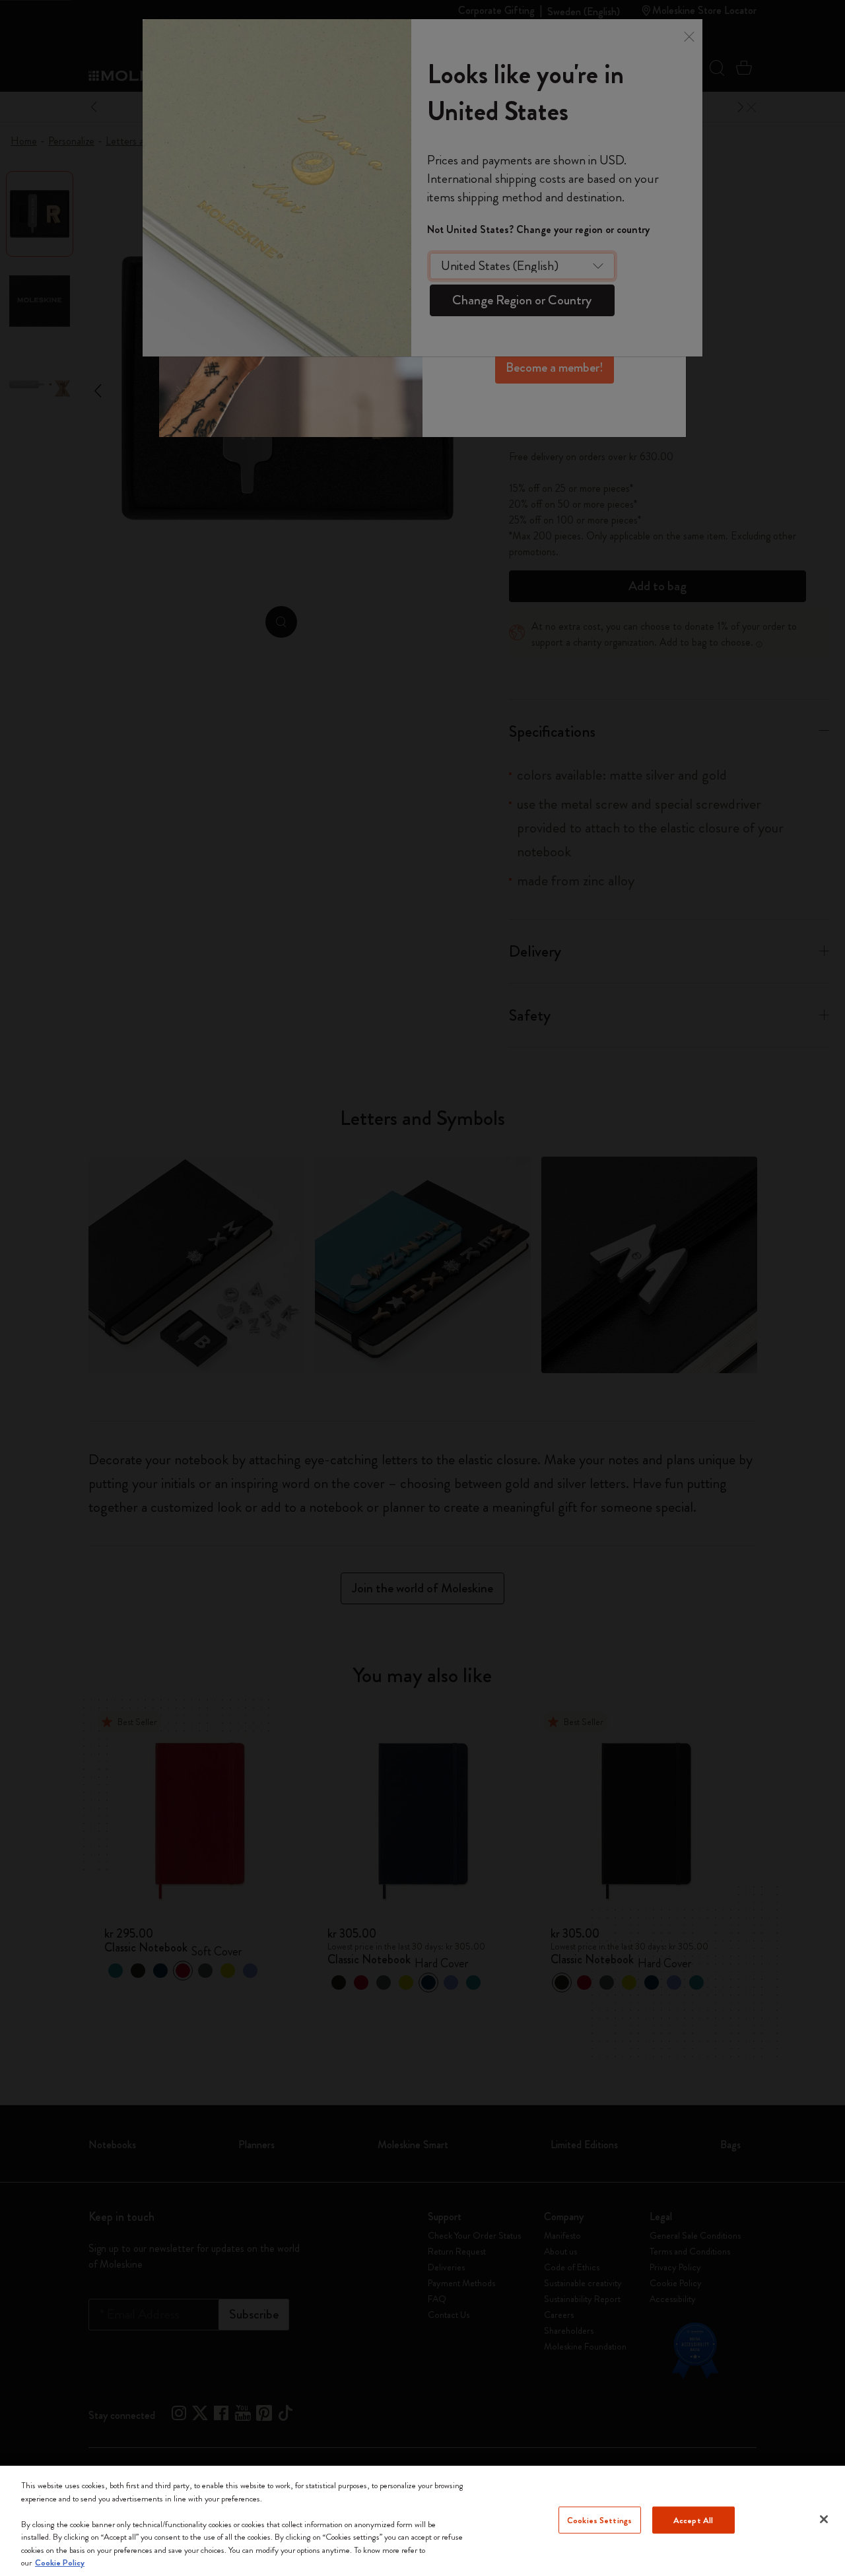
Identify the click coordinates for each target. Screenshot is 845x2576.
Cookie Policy (60, 2562)
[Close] (824, 2519)
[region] (422, 2521)
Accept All (693, 2520)
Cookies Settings (599, 2520)
